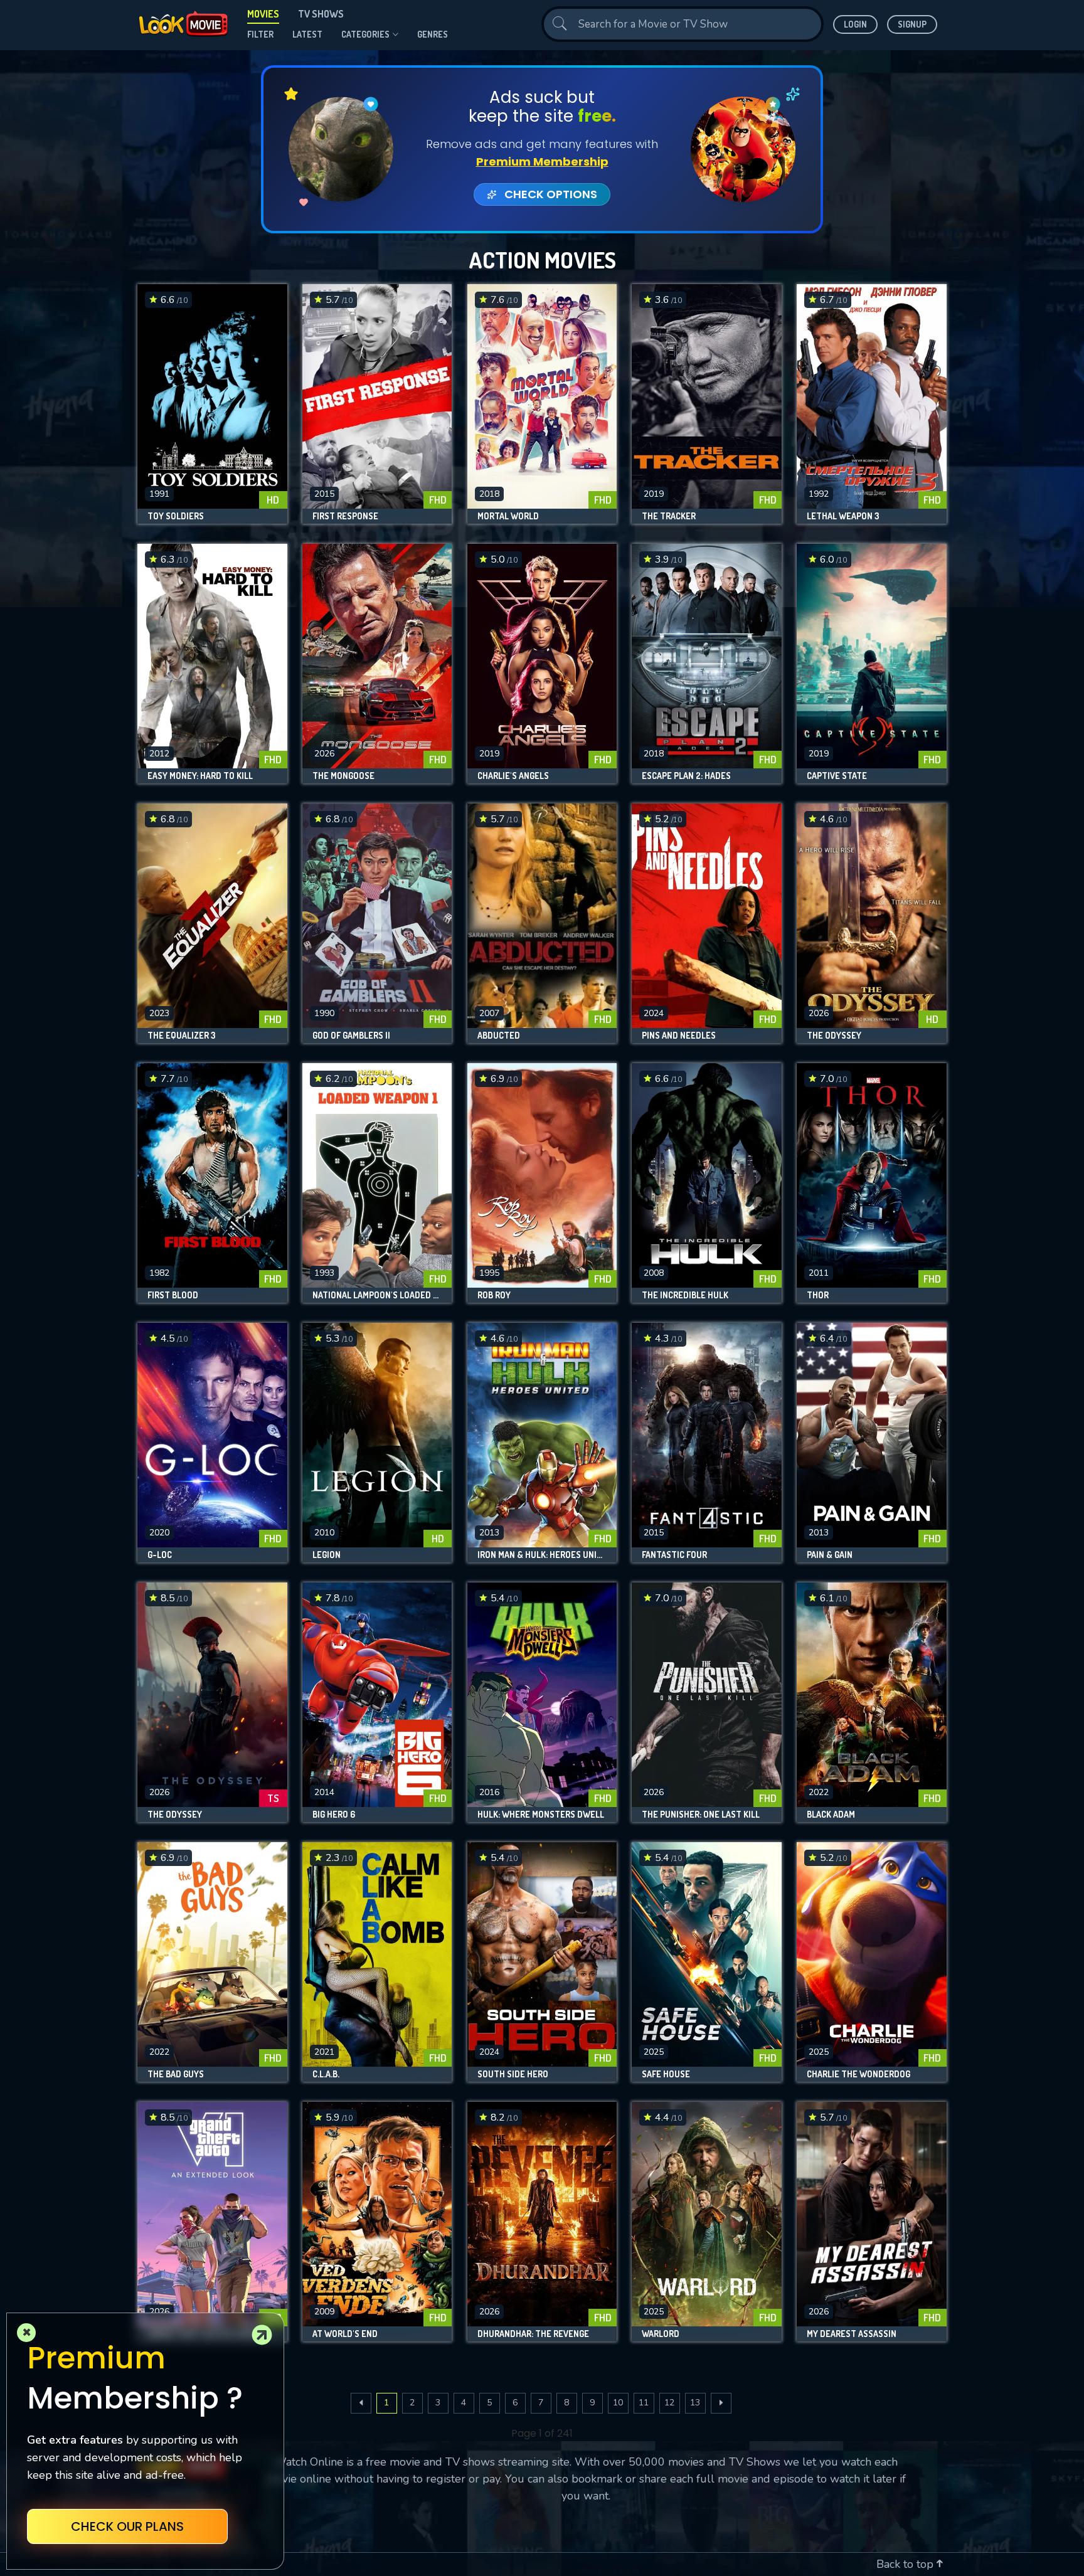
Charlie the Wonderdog (858, 2074)
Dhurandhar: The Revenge (533, 2334)
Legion (327, 1555)
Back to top (906, 2564)
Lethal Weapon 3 (843, 516)
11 (644, 2403)
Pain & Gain (830, 1555)
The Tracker (669, 516)
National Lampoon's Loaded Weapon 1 (377, 1295)
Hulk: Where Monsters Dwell (541, 1815)
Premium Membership (542, 162)
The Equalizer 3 (182, 1036)
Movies (263, 14)
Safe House (666, 2074)
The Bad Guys (176, 2074)
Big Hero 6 (334, 1815)
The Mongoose (343, 776)
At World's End (345, 2334)
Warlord (661, 2334)
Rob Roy (494, 1295)
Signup (912, 24)
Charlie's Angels (513, 776)
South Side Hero (513, 2074)
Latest (307, 34)
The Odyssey (834, 1036)
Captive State (837, 776)
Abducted (499, 1036)
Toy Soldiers (176, 516)
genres (433, 34)
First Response (345, 516)
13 (695, 2403)
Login (855, 24)
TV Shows (321, 14)
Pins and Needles (679, 1036)
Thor (818, 1295)
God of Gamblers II (351, 1036)
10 (618, 2403)
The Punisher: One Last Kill (701, 1815)
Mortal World (508, 516)
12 (669, 2403)
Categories (365, 34)
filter (260, 34)
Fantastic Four (674, 1555)
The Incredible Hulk (685, 1295)
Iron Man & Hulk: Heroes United (542, 1555)
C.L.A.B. (326, 2074)
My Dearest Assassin (852, 2334)
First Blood (173, 1295)
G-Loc (160, 1555)
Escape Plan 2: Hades (686, 776)
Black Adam (831, 1815)
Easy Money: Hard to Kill (200, 776)
